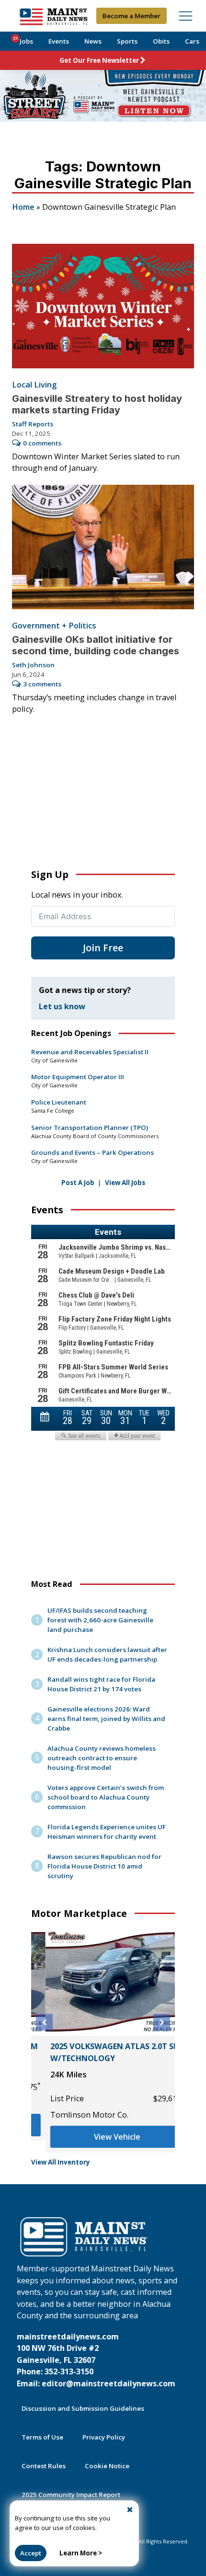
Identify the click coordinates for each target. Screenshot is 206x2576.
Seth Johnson (33, 665)
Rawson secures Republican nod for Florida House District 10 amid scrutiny (104, 1866)
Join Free (103, 948)
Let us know (62, 1006)
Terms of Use (42, 2437)
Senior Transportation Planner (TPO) (90, 1128)
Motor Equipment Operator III (78, 1077)
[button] (44, 2023)
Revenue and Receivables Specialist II (90, 1052)
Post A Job (78, 1183)
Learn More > (81, 2553)
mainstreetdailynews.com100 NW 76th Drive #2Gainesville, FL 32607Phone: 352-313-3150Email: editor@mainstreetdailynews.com (96, 2360)
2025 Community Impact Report (71, 2495)
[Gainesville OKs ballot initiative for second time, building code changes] (103, 547)
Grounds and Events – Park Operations (92, 1152)
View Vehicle (103, 2137)
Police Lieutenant (59, 1102)
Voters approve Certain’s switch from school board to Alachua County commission (106, 1797)
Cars (192, 41)
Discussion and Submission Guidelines (83, 2408)
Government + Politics (54, 626)
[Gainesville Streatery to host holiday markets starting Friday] (103, 306)
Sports (127, 41)
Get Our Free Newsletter (99, 60)
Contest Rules (44, 2466)
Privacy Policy (104, 2437)
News (93, 41)
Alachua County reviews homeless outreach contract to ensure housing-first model (102, 1758)
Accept (31, 2553)
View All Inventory (61, 2162)
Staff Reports (33, 424)
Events (59, 41)
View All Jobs (125, 1183)
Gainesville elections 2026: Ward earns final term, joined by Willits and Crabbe (106, 1719)
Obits (161, 41)
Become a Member (132, 16)
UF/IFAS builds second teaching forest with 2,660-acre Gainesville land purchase (100, 1620)
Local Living (34, 385)
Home (23, 207)
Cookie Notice (107, 2466)
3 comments (42, 684)
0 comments (42, 443)
